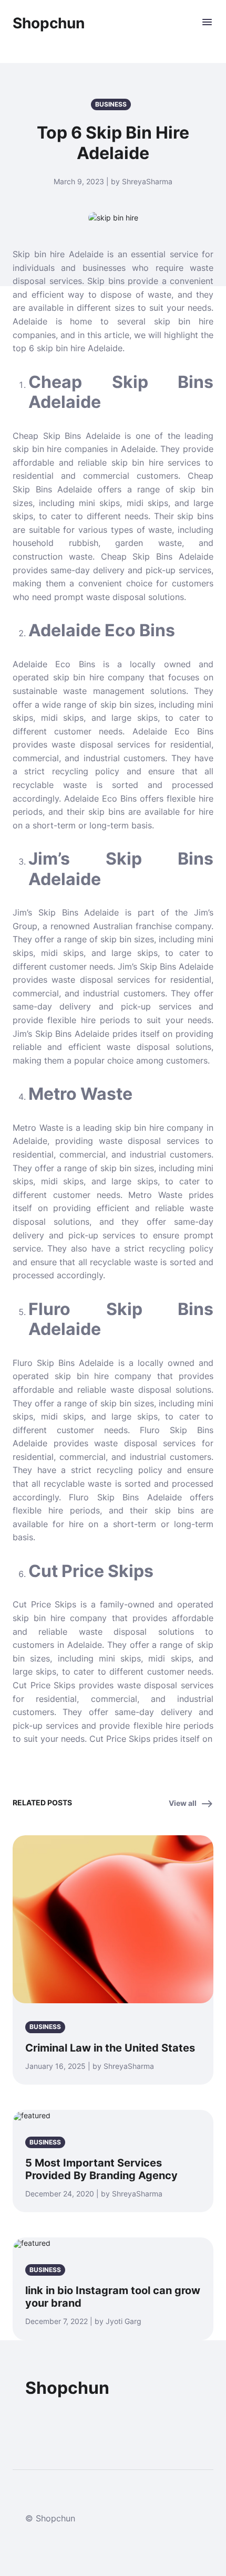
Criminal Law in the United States (110, 2048)
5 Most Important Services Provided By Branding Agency (101, 2169)
